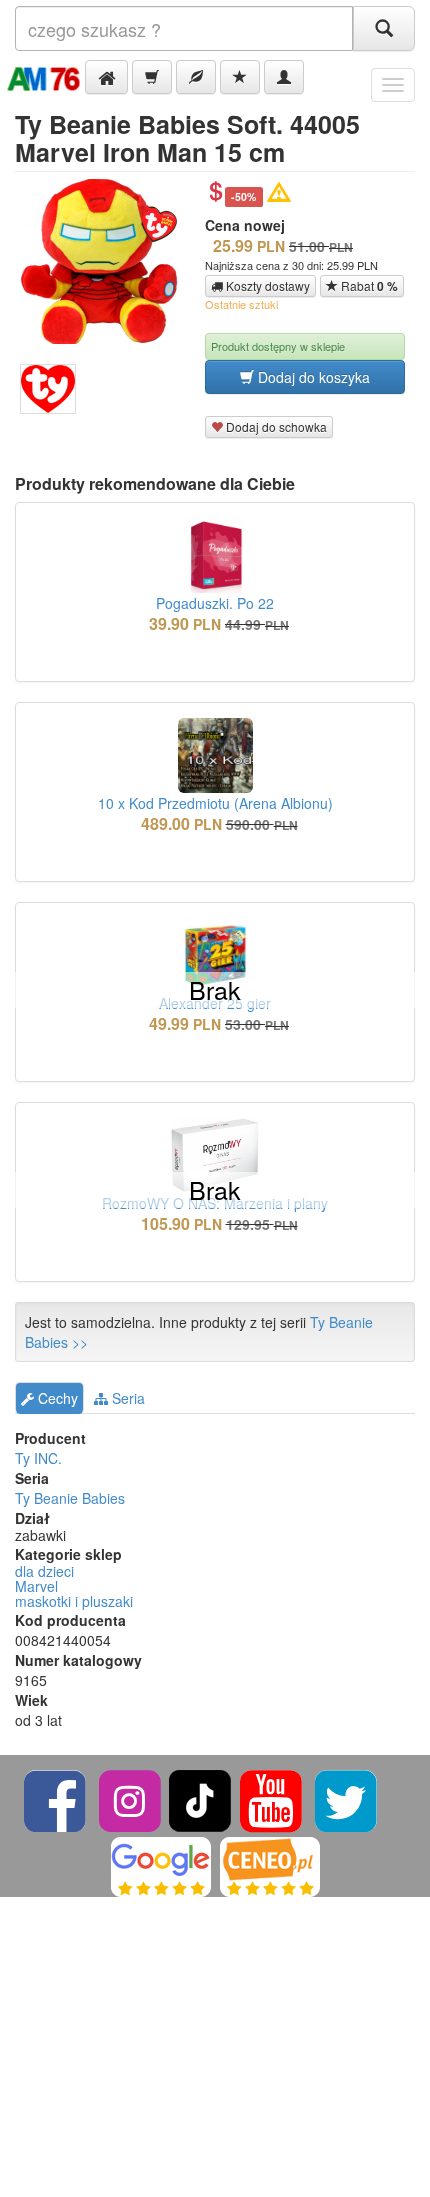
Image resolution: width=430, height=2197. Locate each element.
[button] (106, 77)
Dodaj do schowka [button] (275, 426)
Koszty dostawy (266, 285)
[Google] (161, 1864)
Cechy (56, 1398)
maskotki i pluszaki (74, 1601)
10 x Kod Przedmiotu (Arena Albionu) (215, 803)
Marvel (36, 1586)
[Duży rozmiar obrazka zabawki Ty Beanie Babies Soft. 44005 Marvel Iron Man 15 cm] (107, 261)
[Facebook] (56, 1798)
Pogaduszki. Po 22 (215, 603)
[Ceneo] (270, 1864)
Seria (126, 1398)
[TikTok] (200, 1798)
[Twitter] (346, 1798)
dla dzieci (44, 1571)
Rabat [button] (368, 286)
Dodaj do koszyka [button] (312, 377)
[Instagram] (131, 1798)
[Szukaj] (384, 28)
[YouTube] (272, 1798)
